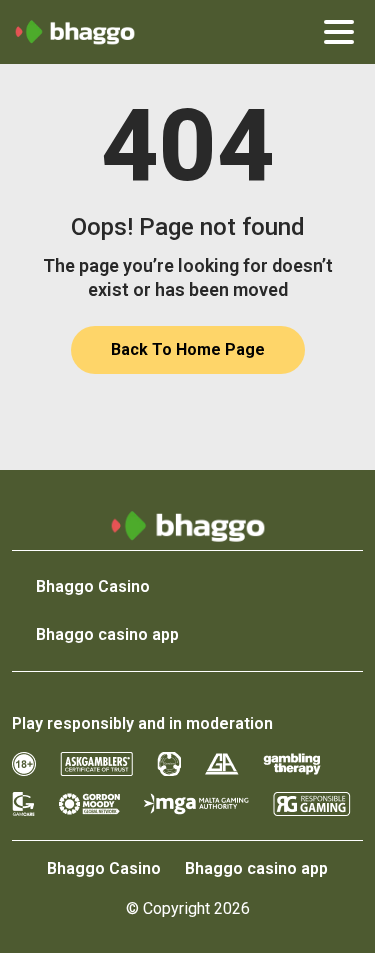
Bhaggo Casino (93, 586)
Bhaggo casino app (107, 634)
